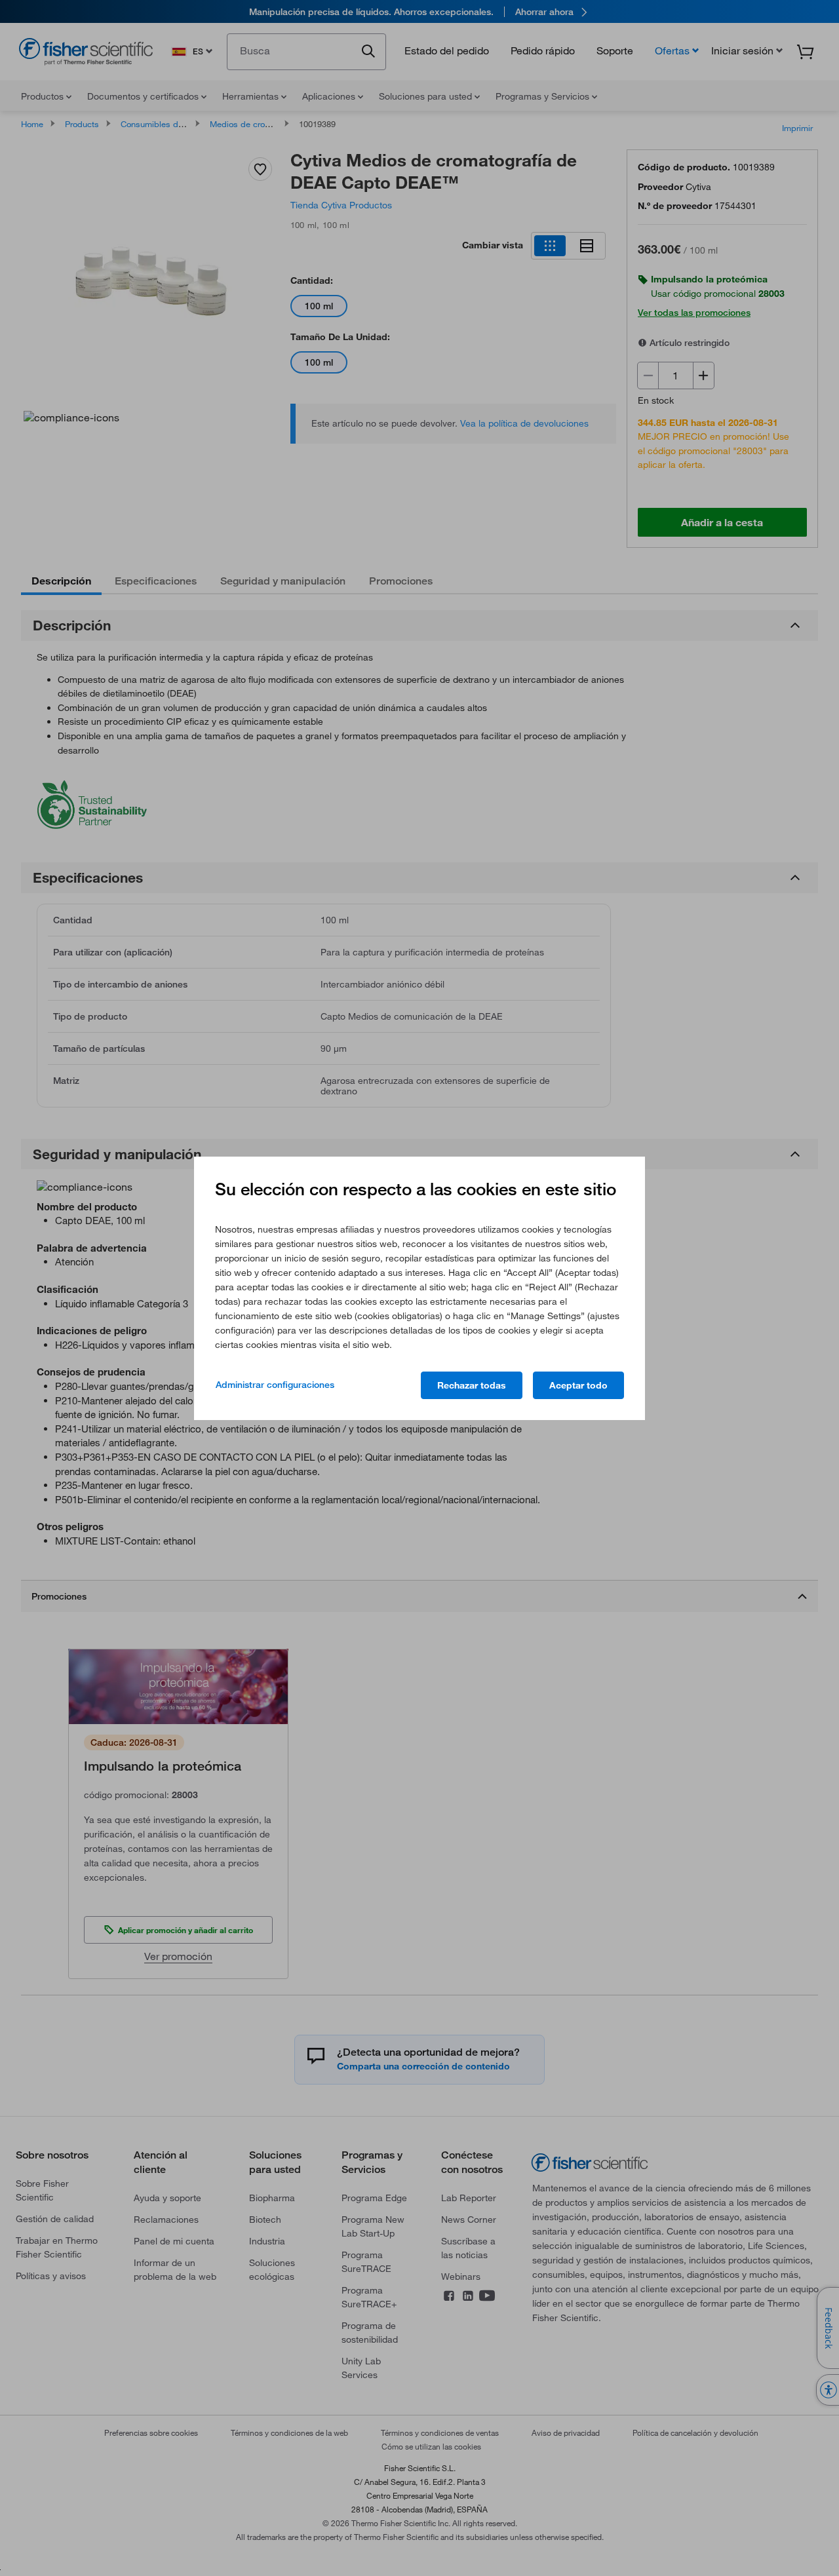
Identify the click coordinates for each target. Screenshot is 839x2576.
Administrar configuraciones (275, 1385)
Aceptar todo (578, 1385)
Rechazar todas (472, 1385)
